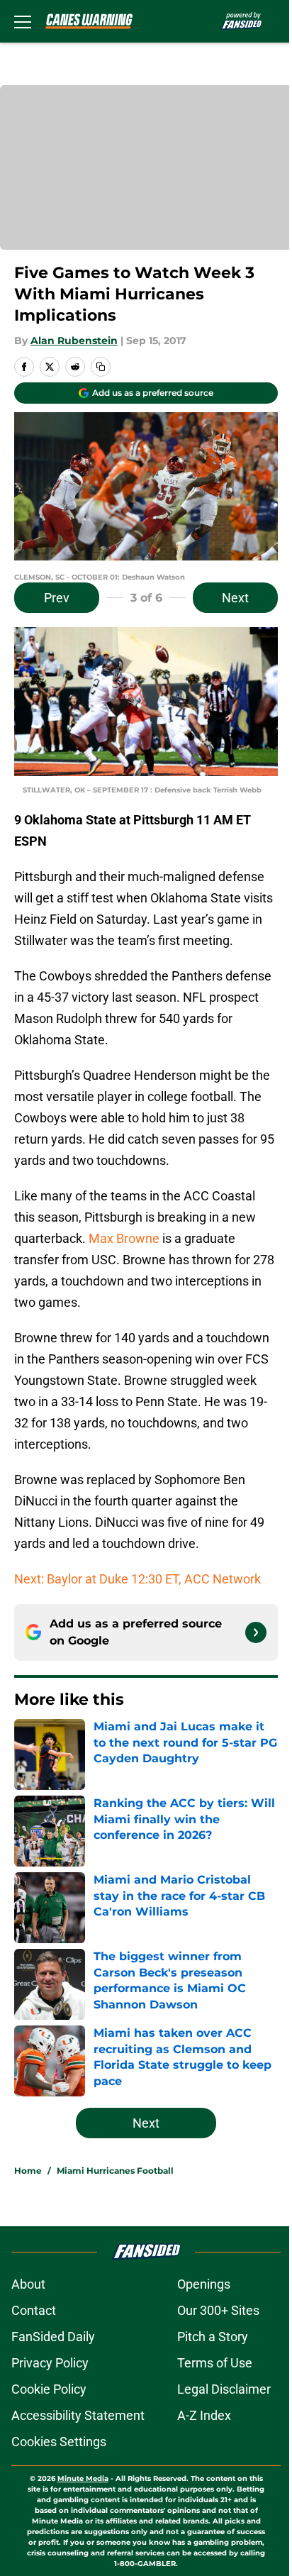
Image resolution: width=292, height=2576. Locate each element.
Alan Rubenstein (74, 341)
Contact (34, 2310)
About (28, 2284)
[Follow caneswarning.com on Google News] (256, 1632)
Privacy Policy (50, 2363)
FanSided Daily (53, 2337)
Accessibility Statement (78, 2415)
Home (28, 2171)
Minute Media (83, 2478)
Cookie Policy (49, 2389)
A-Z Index (204, 2415)
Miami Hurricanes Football (115, 2171)
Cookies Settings (59, 2442)
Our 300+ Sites (218, 2310)
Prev (57, 598)
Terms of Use (215, 2363)
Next (235, 598)
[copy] (101, 367)
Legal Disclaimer (224, 2389)
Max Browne (124, 1238)
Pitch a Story (213, 2337)
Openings (204, 2284)
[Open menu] (23, 21)
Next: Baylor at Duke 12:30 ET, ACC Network (137, 1579)
